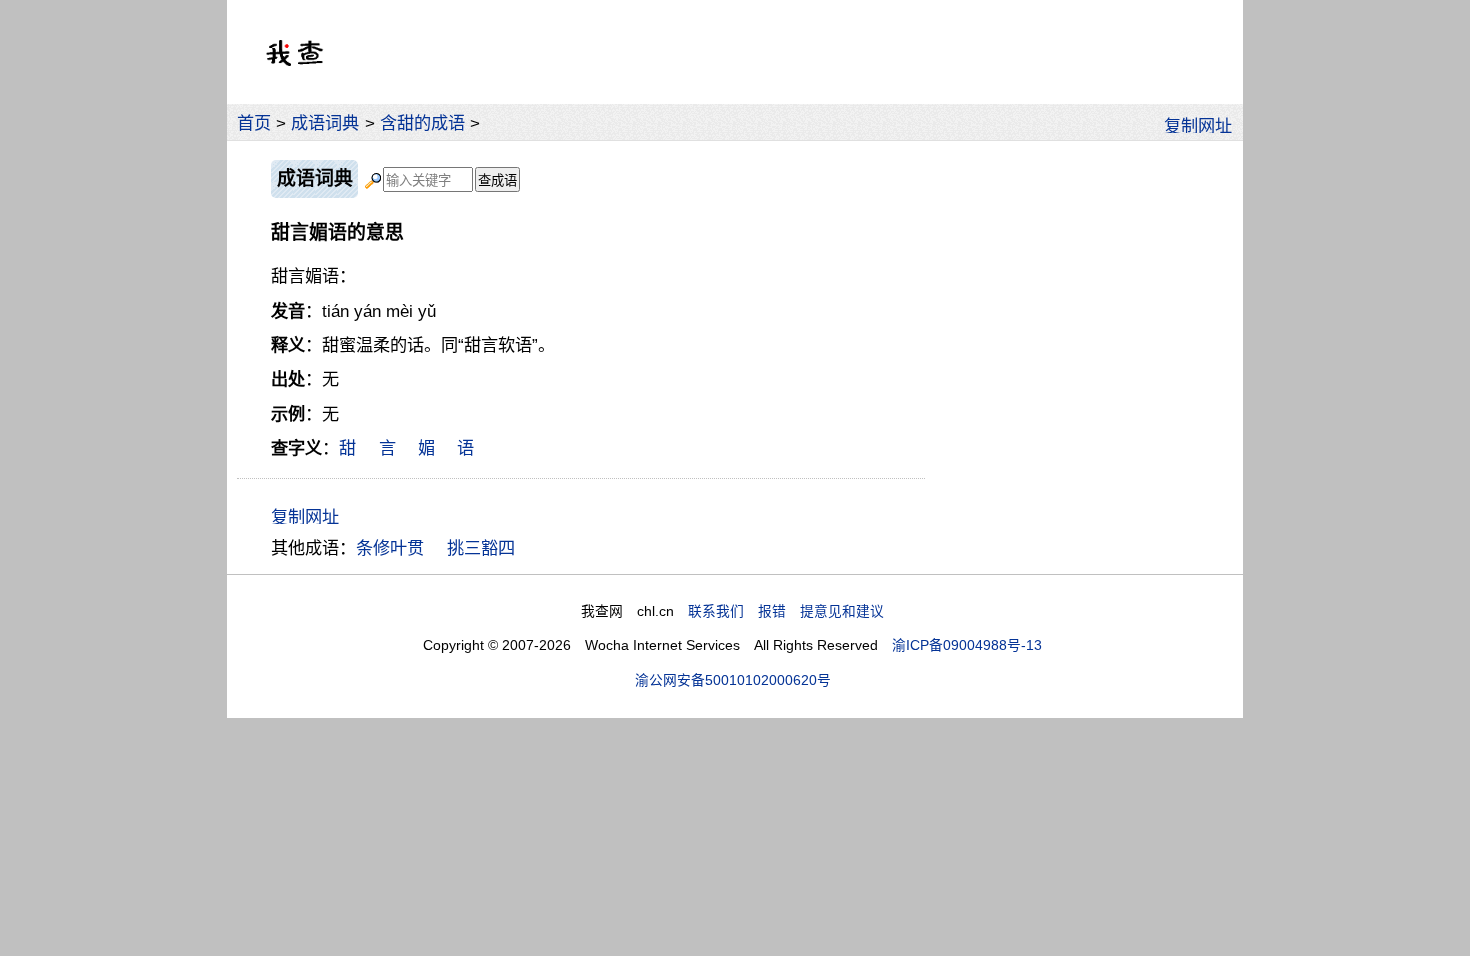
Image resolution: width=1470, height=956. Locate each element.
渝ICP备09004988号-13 (967, 645)
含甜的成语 (422, 123)
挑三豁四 (481, 548)
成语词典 (325, 123)
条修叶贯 (390, 548)
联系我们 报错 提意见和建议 (786, 611)
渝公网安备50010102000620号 (733, 680)
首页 (254, 123)
